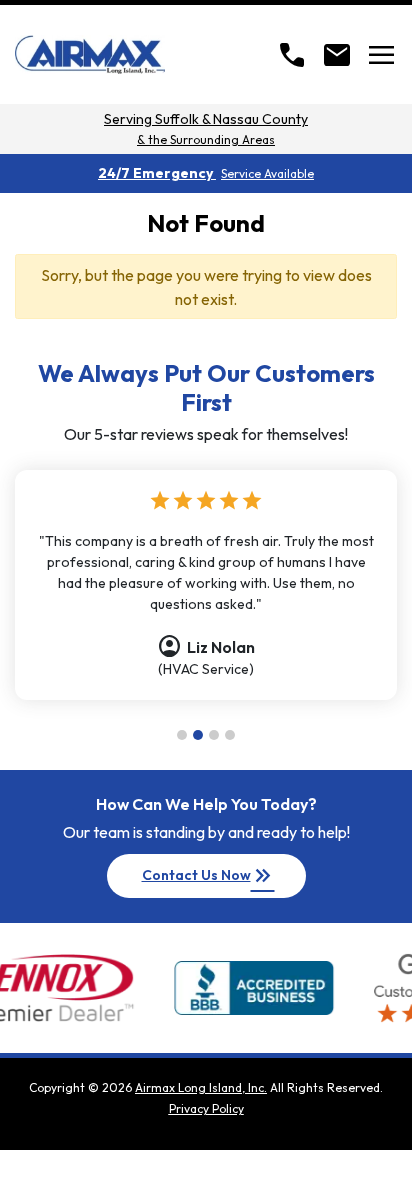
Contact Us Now (208, 876)
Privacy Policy (206, 1108)
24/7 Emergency (206, 173)
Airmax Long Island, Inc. (201, 1087)
